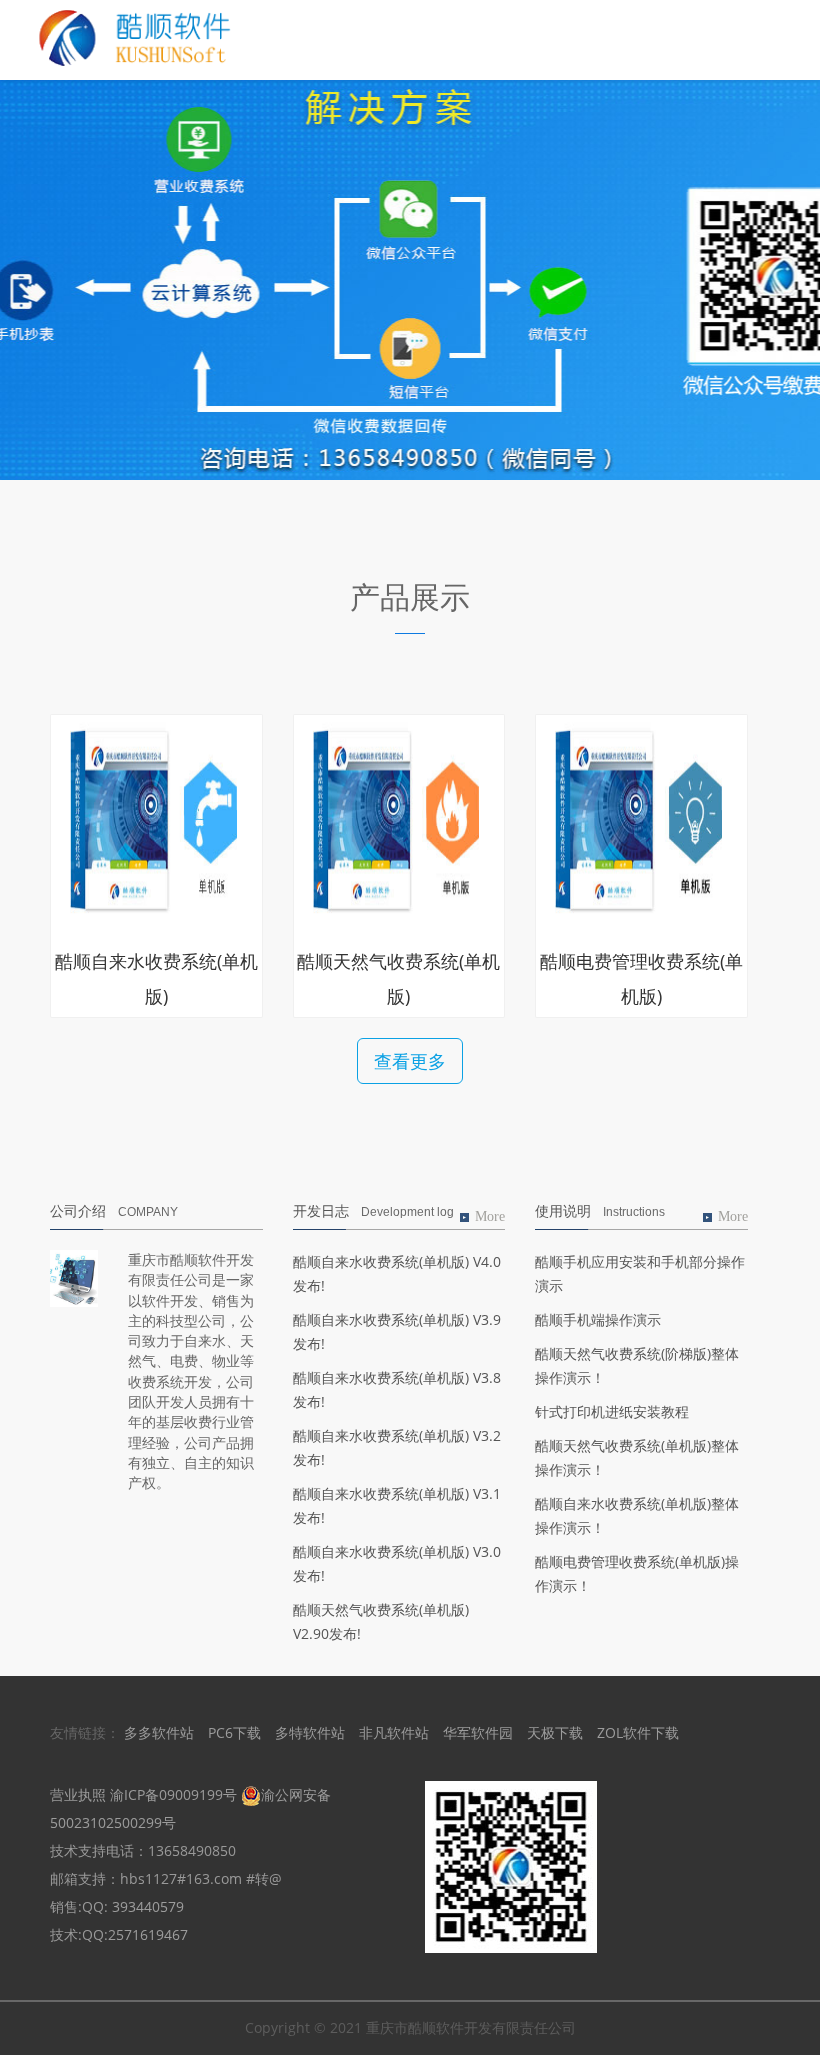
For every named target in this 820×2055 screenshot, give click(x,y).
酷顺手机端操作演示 (598, 1319)
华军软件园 (478, 1732)
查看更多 (410, 1061)
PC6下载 (234, 1732)
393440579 (148, 1906)
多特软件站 (310, 1732)
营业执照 (78, 1794)
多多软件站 (159, 1732)
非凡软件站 (394, 1732)
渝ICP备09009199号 (173, 1794)
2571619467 (148, 1934)
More (490, 1216)
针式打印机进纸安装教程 (612, 1411)
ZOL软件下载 (638, 1732)
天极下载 (555, 1732)
